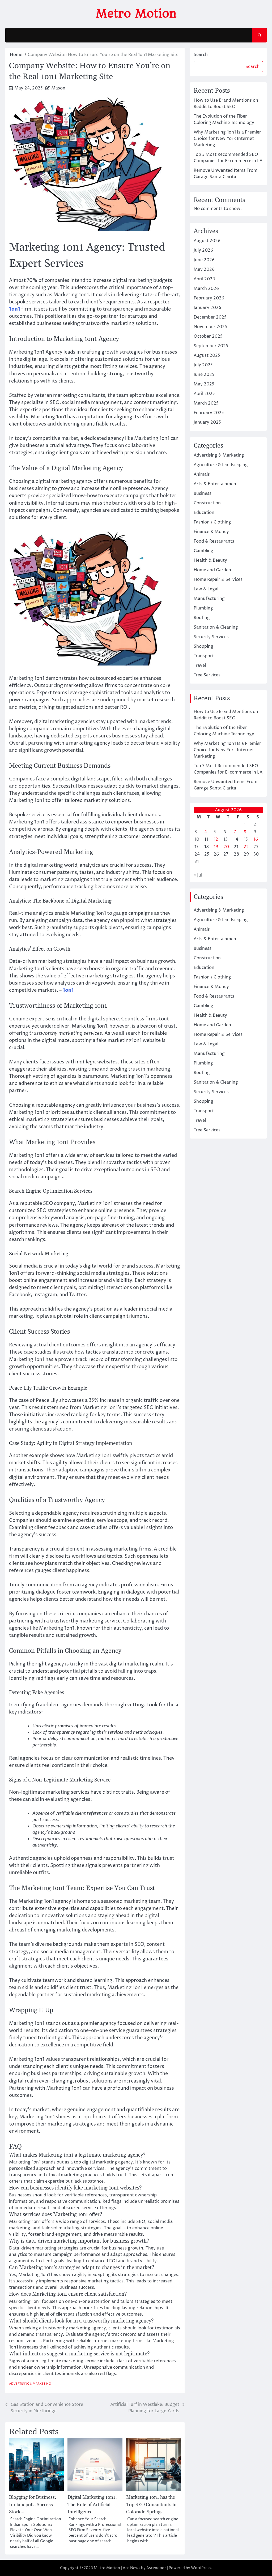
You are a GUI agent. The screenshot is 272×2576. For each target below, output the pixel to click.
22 (246, 847)
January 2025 (207, 422)
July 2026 (203, 250)
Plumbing (203, 608)
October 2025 (208, 336)
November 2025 (210, 327)
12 (216, 839)
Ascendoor (156, 2568)
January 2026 (207, 308)
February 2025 (209, 413)
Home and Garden (212, 570)
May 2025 (204, 384)
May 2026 (204, 269)
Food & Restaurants (214, 541)
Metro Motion (136, 13)
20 (226, 847)
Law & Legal (206, 589)
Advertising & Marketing (30, 2384)
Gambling (203, 551)
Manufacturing (209, 599)
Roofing (202, 618)
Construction (207, 503)
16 (256, 839)
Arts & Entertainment (216, 484)
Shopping (203, 646)
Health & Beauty (210, 560)
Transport (204, 656)
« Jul (198, 875)
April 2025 (204, 394)
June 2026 (204, 260)
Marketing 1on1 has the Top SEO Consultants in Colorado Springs (151, 2504)
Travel (200, 666)
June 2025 (204, 375)
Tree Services (207, 675)
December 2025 (210, 317)
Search (201, 55)
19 (216, 847)
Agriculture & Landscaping (221, 465)
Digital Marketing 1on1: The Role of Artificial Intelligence (92, 2504)
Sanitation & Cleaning (216, 627)
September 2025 (211, 346)
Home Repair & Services (218, 579)
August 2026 (207, 241)
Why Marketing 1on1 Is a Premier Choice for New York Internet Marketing (227, 139)
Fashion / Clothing (212, 522)
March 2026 (206, 289)
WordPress (201, 2568)
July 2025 (203, 365)
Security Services (211, 637)
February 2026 (209, 298)
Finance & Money (211, 532)
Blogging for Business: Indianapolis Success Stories (33, 2504)
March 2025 (206, 403)
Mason (58, 88)
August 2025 (207, 355)
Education (204, 513)
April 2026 (204, 279)
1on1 (15, 309)
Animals (202, 474)
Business (203, 493)
